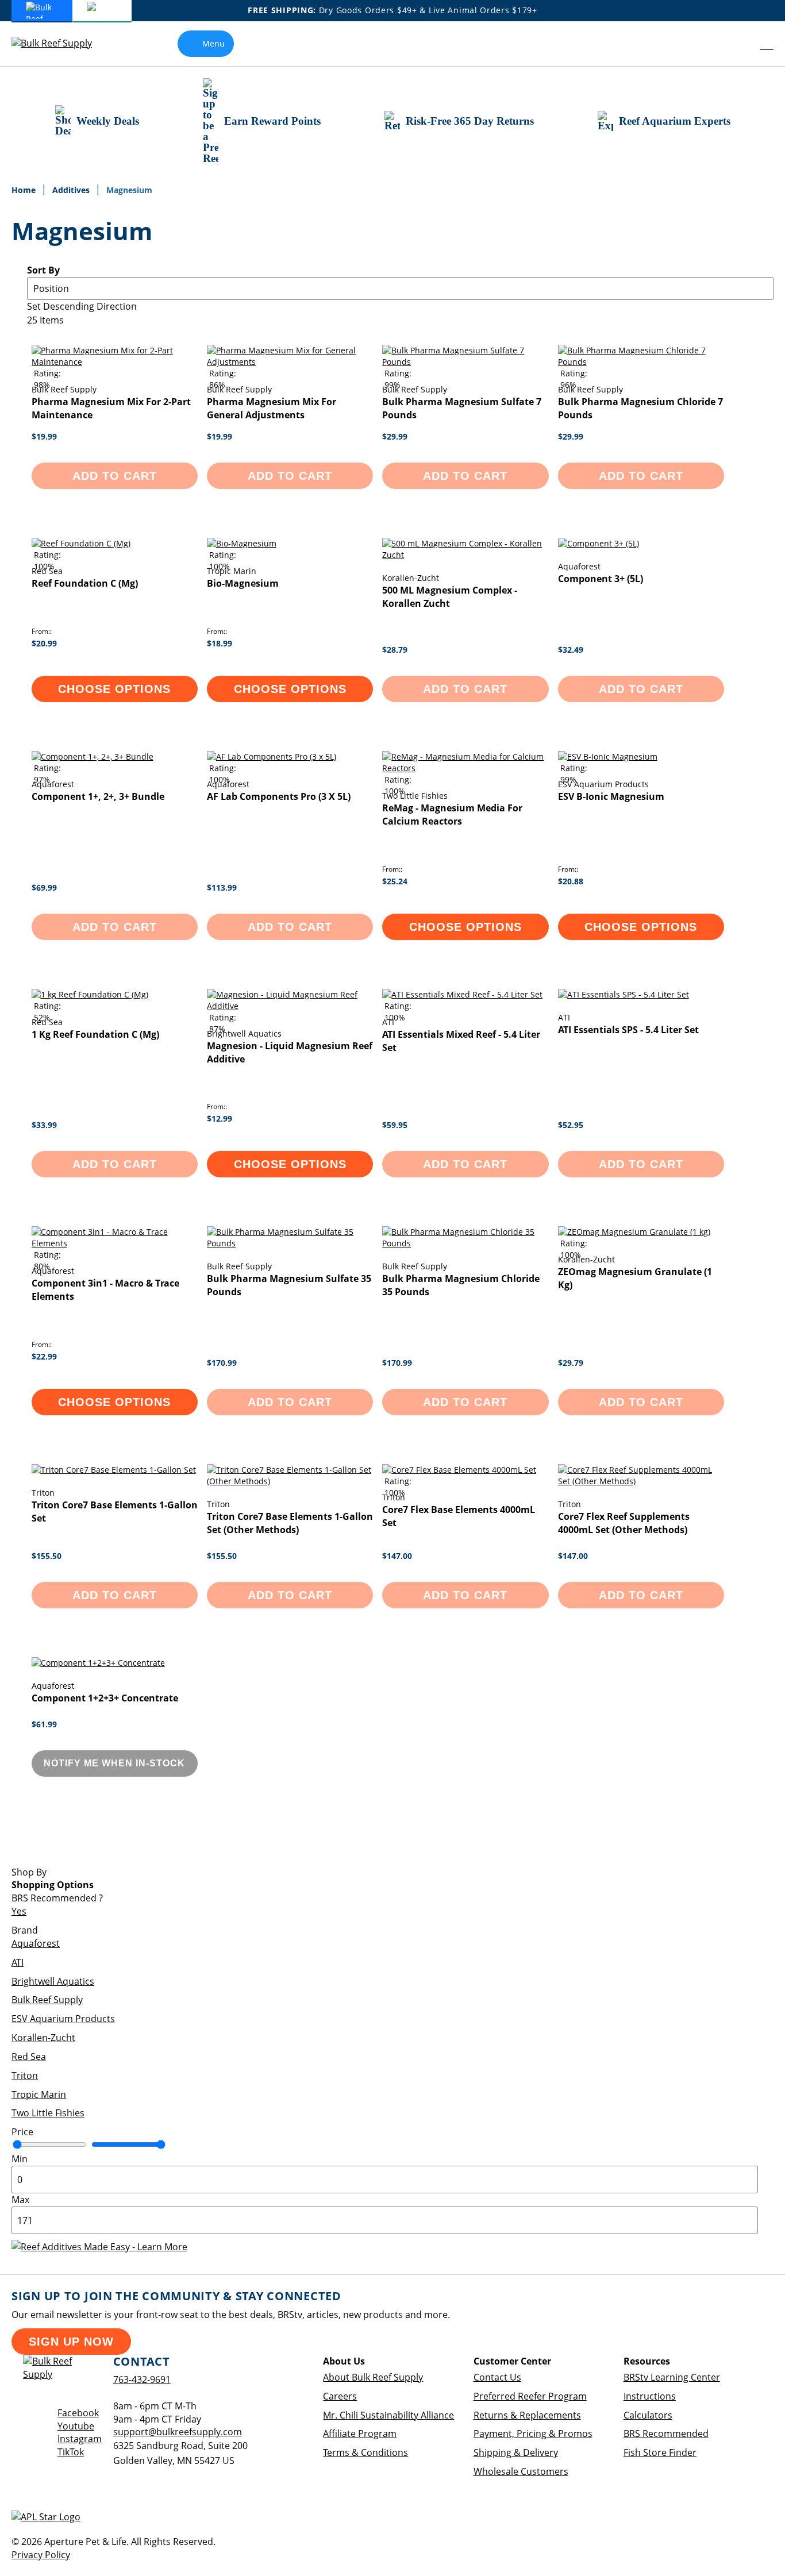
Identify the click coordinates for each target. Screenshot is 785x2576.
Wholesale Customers (521, 2471)
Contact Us (497, 2377)
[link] (742, 44)
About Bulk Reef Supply (373, 2377)
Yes (19, 1911)
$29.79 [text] (571, 1363)
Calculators (648, 2415)
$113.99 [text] (222, 887)
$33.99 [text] (44, 1125)
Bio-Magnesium (243, 583)
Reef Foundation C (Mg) (85, 583)
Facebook (78, 2413)
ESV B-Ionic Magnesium (611, 796)
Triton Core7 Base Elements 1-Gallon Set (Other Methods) (290, 1523)
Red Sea (29, 2057)
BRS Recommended (666, 2433)
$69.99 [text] (44, 887)
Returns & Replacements (527, 2415)
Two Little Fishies (48, 2113)
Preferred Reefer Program (530, 2396)
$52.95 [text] (571, 1125)
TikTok (71, 2452)
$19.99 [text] (44, 436)
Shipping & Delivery (516, 2452)
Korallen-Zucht (43, 2038)
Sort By (43, 270)
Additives (72, 190)
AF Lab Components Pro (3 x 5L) (279, 796)
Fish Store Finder (660, 2452)
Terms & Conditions (365, 2452)
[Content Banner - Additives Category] (99, 2247)
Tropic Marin (39, 2094)
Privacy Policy (41, 2555)
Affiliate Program (360, 2433)
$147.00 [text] (397, 1556)
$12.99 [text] (220, 1118)
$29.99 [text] (395, 436)
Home (25, 190)
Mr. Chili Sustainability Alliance (388, 2415)
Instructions (650, 2396)
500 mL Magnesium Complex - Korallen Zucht (450, 597)
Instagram (80, 2439)
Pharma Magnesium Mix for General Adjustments (272, 408)
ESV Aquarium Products (63, 2019)
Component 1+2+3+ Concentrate (105, 1698)
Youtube (76, 2426)
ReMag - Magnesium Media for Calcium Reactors (452, 815)
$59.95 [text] (395, 1125)
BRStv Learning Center (672, 2377)
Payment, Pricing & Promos (533, 2433)
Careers (340, 2396)
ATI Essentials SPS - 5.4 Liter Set (628, 1030)
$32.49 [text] (571, 650)
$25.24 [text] (395, 881)
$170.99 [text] (222, 1363)
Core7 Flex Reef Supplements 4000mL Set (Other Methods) (624, 1523)
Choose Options (114, 689)
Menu (213, 43)
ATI (18, 1962)
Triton (25, 2076)
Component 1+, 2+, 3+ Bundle (98, 796)
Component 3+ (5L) (601, 579)
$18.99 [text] (220, 643)
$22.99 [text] (44, 1356)
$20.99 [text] (44, 643)
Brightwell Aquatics (53, 1981)
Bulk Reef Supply (47, 2000)
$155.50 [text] (47, 1556)
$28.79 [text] (395, 650)
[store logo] (60, 43)
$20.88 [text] (571, 881)
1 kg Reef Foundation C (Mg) (95, 1034)
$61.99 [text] (44, 1724)
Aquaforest (36, 1943)
